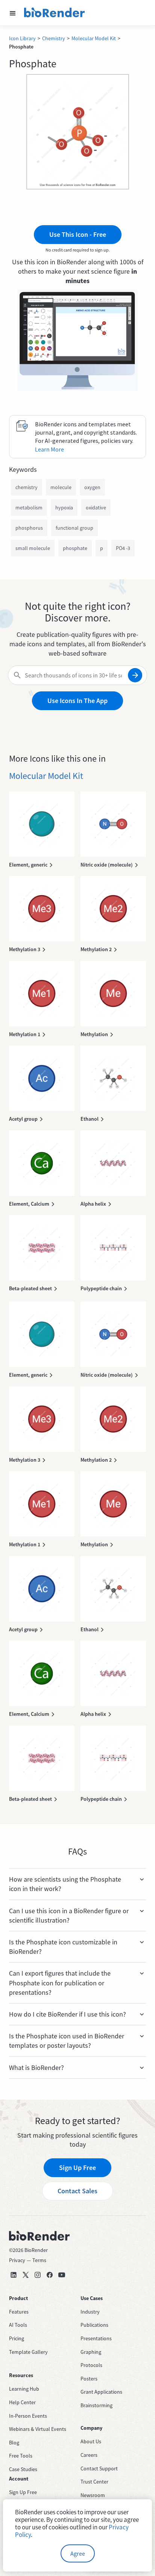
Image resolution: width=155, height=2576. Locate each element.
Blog (14, 2443)
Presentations (96, 2338)
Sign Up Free (77, 2168)
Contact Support (99, 2468)
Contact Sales (77, 2191)
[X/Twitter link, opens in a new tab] (26, 2275)
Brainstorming (96, 2405)
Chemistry (54, 38)
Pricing (17, 2338)
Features (19, 2312)
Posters (89, 2379)
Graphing (91, 2352)
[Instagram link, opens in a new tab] (38, 2275)
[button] (13, 13)
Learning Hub (24, 2389)
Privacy (17, 2260)
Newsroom (93, 2495)
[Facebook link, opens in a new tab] (50, 2275)
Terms (39, 2260)
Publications (94, 2325)
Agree (78, 2553)
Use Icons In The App (77, 701)
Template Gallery (28, 2352)
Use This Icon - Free (78, 234)
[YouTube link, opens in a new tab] (62, 2275)
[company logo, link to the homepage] (55, 13)
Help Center (22, 2402)
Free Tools (21, 2456)
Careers (89, 2455)
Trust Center (94, 2482)
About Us (91, 2441)
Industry (90, 2312)
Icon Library (22, 38)
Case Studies (23, 2469)
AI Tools (18, 2325)
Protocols (91, 2365)
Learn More (49, 449)
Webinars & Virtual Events (38, 2429)
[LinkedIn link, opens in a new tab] (14, 2275)
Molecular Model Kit (94, 38)
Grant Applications (101, 2392)
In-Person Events (28, 2416)
